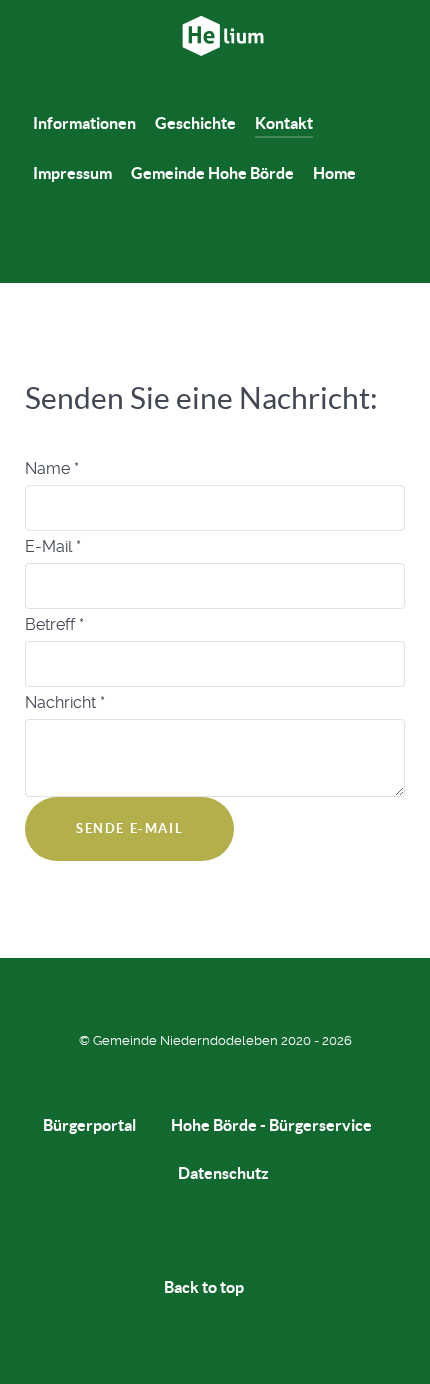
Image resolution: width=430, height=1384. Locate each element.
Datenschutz (223, 1173)
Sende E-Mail (129, 828)
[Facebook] (198, 247)
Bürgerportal (89, 1125)
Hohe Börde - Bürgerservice (271, 1125)
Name (52, 468)
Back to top (205, 1287)
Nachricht (65, 702)
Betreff (54, 624)
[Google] (233, 247)
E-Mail (53, 546)
